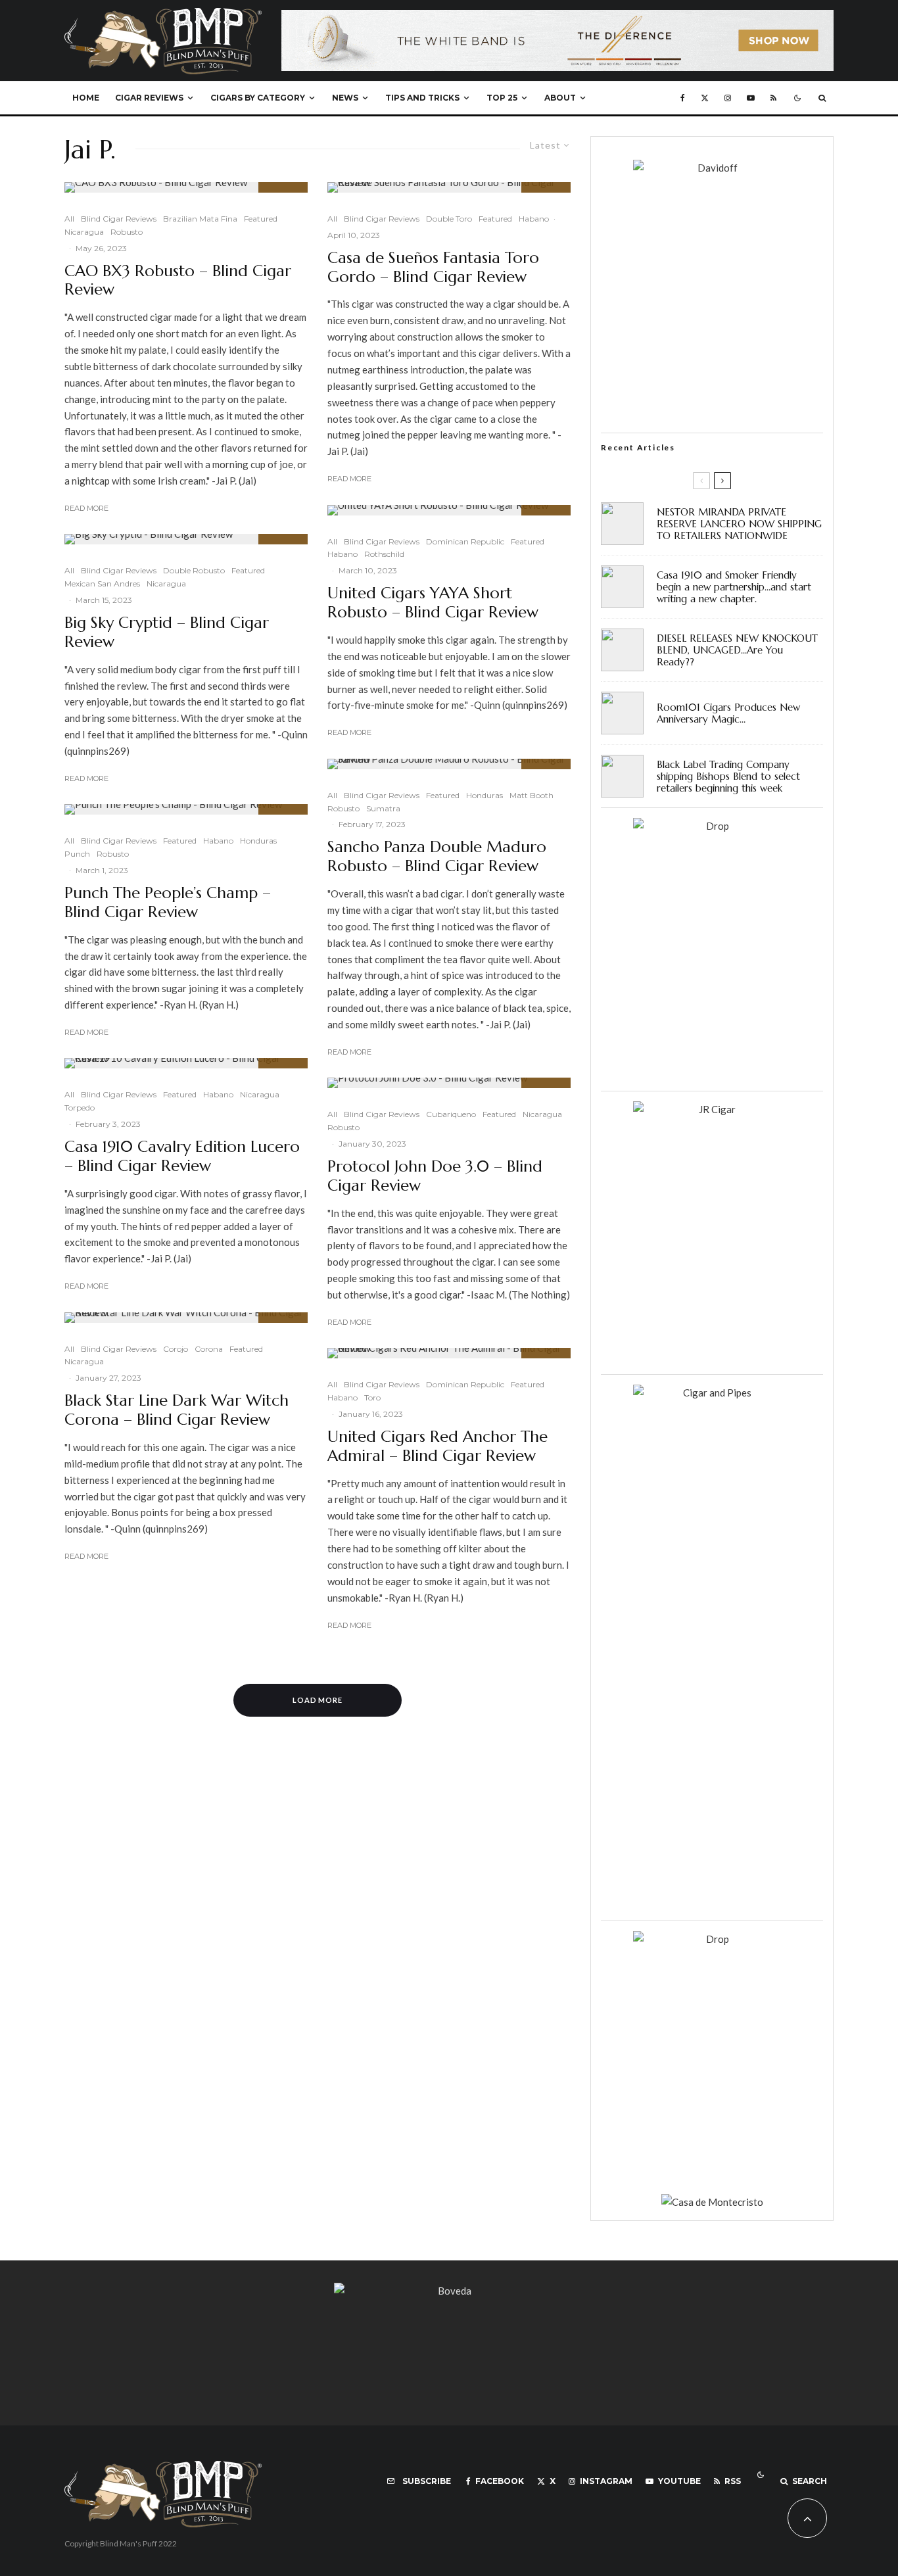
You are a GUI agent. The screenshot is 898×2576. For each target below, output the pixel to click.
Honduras (258, 841)
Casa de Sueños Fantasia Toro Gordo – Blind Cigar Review (433, 268)
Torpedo (80, 1108)
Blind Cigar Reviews (119, 219)
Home (86, 98)
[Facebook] (683, 98)
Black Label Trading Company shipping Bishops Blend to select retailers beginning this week (728, 776)
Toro (372, 1397)
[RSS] (773, 98)
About (560, 98)
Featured (261, 219)
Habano (218, 841)
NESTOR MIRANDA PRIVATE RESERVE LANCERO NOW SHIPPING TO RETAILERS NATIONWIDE (739, 524)
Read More (86, 508)
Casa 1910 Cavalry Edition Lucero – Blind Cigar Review (182, 1157)
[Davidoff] (557, 18)
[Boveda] (449, 2291)
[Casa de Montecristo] (712, 2202)
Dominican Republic (465, 541)
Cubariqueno (451, 1114)
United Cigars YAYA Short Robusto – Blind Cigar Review (433, 603)
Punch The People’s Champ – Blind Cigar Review (168, 903)
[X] (705, 98)
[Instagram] (728, 98)
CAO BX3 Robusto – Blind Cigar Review (178, 281)
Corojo (176, 1349)
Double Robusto (194, 570)
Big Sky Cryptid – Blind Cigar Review (167, 632)
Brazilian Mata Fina (200, 219)
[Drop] (712, 826)
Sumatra (383, 808)
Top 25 (502, 98)
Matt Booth (532, 795)
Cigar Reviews (149, 98)
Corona (209, 1349)
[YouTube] (751, 98)
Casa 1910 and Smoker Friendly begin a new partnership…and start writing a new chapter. (734, 587)
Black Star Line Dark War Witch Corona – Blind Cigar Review (177, 1410)
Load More (318, 1700)
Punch (77, 854)
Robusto (127, 232)
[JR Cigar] (712, 1109)
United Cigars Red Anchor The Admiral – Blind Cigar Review (437, 1446)
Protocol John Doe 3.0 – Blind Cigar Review (435, 1176)
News (345, 98)
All (69, 219)
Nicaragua (84, 232)
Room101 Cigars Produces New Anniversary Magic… (728, 713)
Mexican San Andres (102, 584)
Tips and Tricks (422, 98)
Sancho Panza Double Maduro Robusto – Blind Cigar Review (437, 857)
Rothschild (384, 554)
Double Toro (449, 219)
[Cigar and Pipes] (712, 1393)
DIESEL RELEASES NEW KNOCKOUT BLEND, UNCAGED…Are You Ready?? (737, 650)
